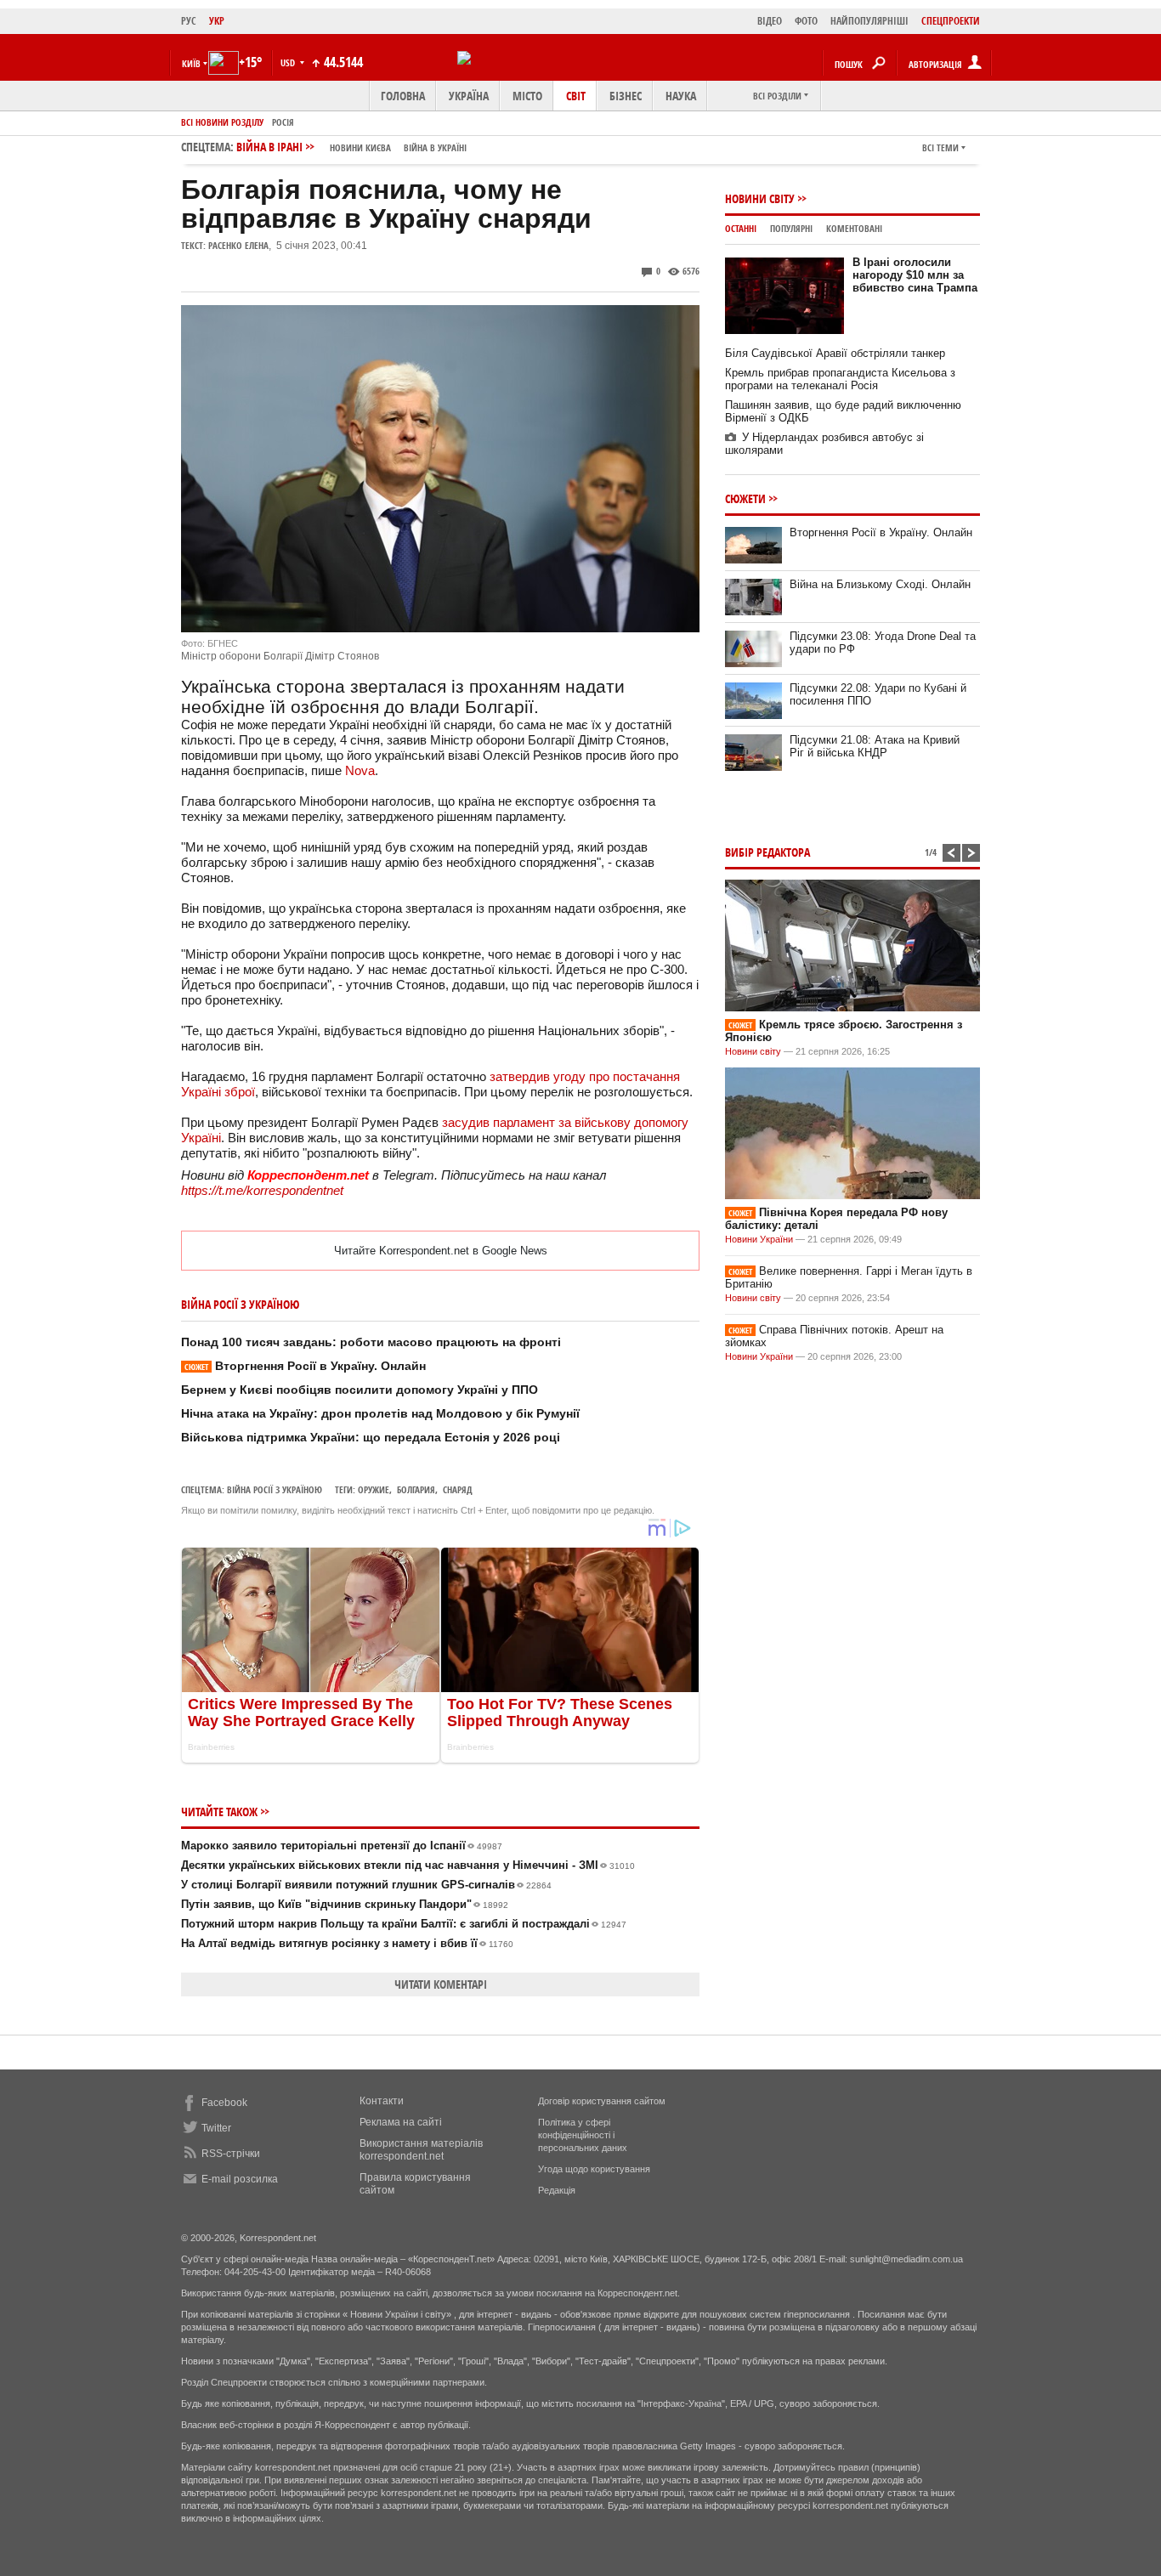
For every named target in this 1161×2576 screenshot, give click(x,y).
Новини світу (760, 198)
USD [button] (289, 62)
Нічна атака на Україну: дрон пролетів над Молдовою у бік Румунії (380, 1413)
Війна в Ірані (351, 147)
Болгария (416, 1489)
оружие (374, 1489)
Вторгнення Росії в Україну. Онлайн (305, 1366)
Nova (360, 770)
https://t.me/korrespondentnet (262, 1190)
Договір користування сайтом (602, 2101)
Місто (527, 96)
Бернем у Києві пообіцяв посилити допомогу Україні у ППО (360, 1390)
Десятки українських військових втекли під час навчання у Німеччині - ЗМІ (408, 1865)
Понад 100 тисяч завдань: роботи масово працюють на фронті (371, 1342)
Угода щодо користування (594, 2169)
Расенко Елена (238, 245)
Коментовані (854, 228)
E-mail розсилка (240, 2179)
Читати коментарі (441, 1984)
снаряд (458, 1489)
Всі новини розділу (222, 122)
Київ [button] (191, 63)
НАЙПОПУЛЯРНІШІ (869, 21)
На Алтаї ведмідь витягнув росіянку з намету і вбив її (347, 1943)
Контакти (382, 2101)
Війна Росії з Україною (275, 1489)
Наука (681, 96)
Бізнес (626, 96)
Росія (283, 122)
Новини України (759, 1239)
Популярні (791, 228)
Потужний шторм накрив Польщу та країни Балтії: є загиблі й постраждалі (404, 1924)
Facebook (224, 2103)
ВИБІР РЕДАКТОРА (767, 852)
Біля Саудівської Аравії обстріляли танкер (835, 353)
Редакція (557, 2190)
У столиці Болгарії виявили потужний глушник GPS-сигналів (366, 1885)
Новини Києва (360, 147)
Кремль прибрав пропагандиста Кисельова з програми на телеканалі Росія (840, 379)
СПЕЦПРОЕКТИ (951, 21)
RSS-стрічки (231, 2154)
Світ (576, 96)
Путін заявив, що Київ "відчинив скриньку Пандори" (345, 1904)
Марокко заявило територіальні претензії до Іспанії (342, 1846)
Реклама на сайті (401, 2122)
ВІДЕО (770, 21)
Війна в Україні (435, 147)
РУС (189, 21)
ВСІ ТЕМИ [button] (940, 147)
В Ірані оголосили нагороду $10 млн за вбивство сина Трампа (915, 275)
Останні (741, 228)
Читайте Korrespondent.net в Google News (441, 1251)
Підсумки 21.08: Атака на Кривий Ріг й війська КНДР (875, 746)
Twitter (216, 2128)
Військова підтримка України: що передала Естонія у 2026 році (371, 1437)
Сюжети (745, 498)
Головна (403, 96)
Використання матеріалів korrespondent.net (421, 2150)
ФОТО (806, 21)
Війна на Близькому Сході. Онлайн (880, 584)
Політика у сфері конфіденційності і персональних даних (583, 2135)
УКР (217, 21)
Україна (469, 96)
